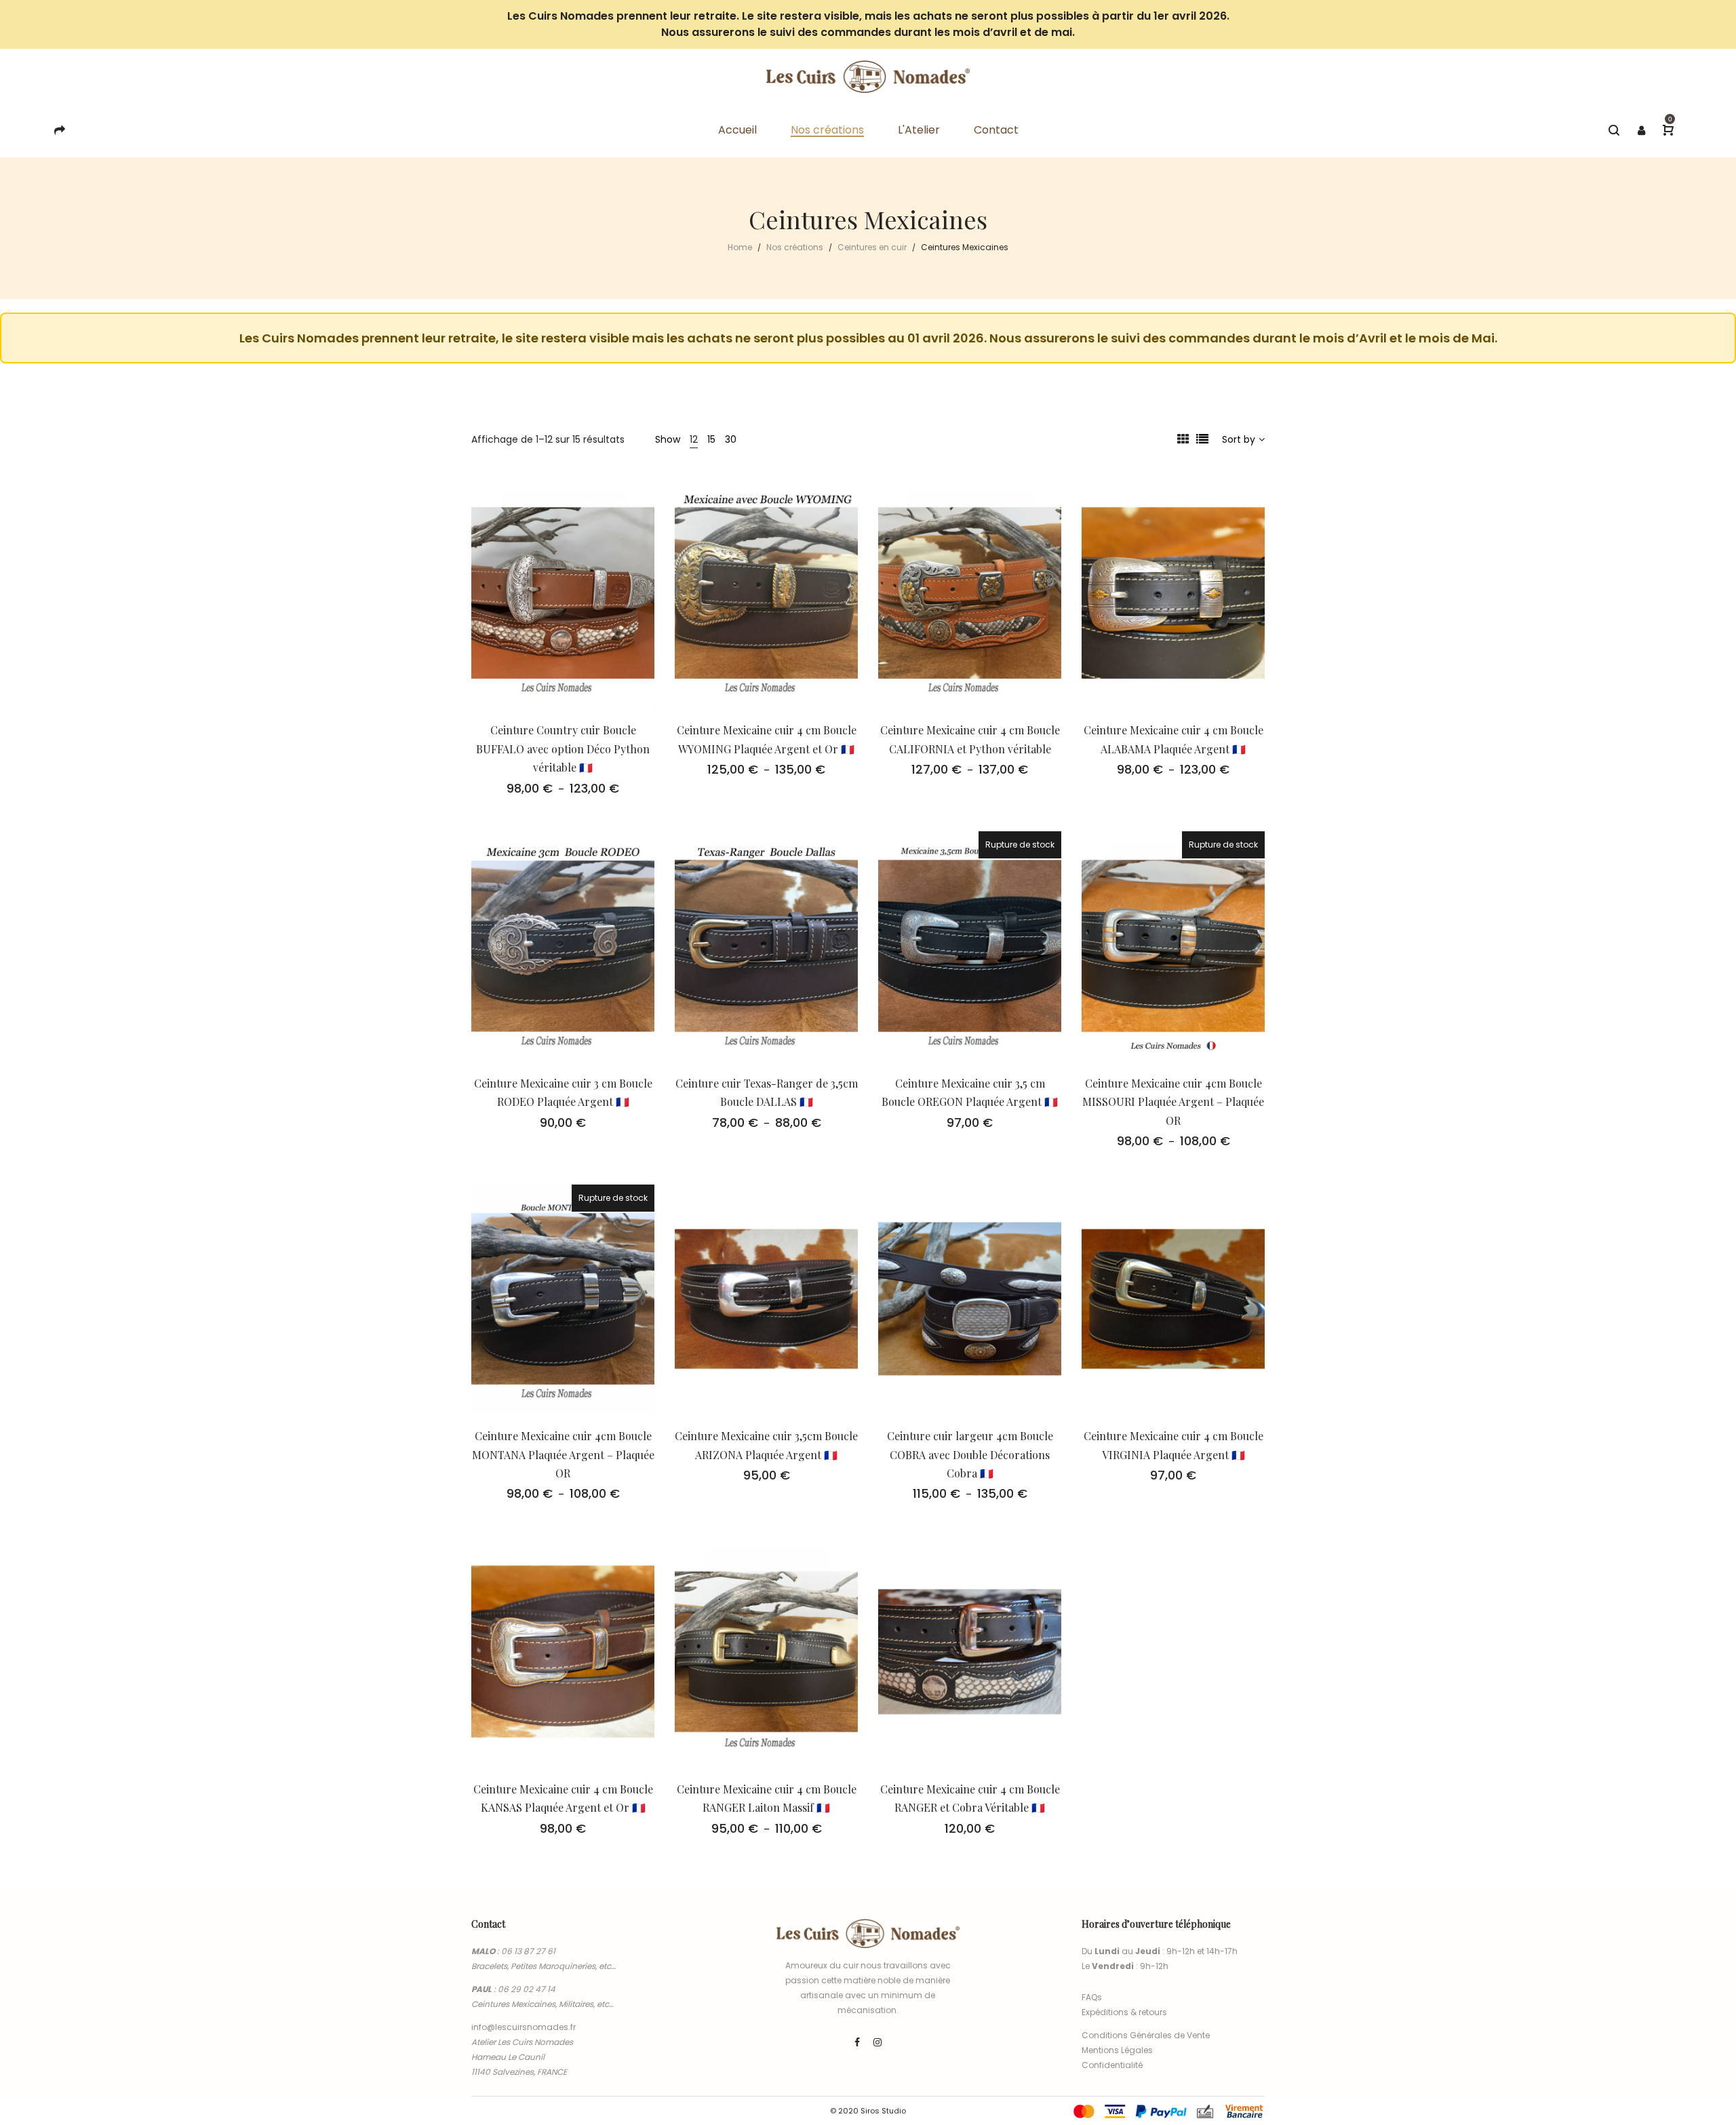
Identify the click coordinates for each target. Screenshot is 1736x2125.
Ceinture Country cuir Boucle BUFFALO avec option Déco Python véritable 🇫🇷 (563, 749)
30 (731, 439)
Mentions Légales (1117, 2050)
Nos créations (795, 247)
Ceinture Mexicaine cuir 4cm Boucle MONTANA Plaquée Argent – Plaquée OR (563, 1454)
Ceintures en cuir (872, 247)
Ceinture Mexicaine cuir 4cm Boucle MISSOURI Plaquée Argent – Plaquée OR (1173, 1102)
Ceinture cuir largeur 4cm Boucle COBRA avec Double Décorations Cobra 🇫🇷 (970, 1454)
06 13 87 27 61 (528, 1951)
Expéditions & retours (1124, 2012)
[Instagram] (877, 2042)
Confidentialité (1112, 2065)
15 (711, 439)
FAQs (1092, 1997)
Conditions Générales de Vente (1146, 2035)
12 (694, 439)
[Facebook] (857, 2042)
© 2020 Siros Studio (868, 2111)
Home (740, 247)
